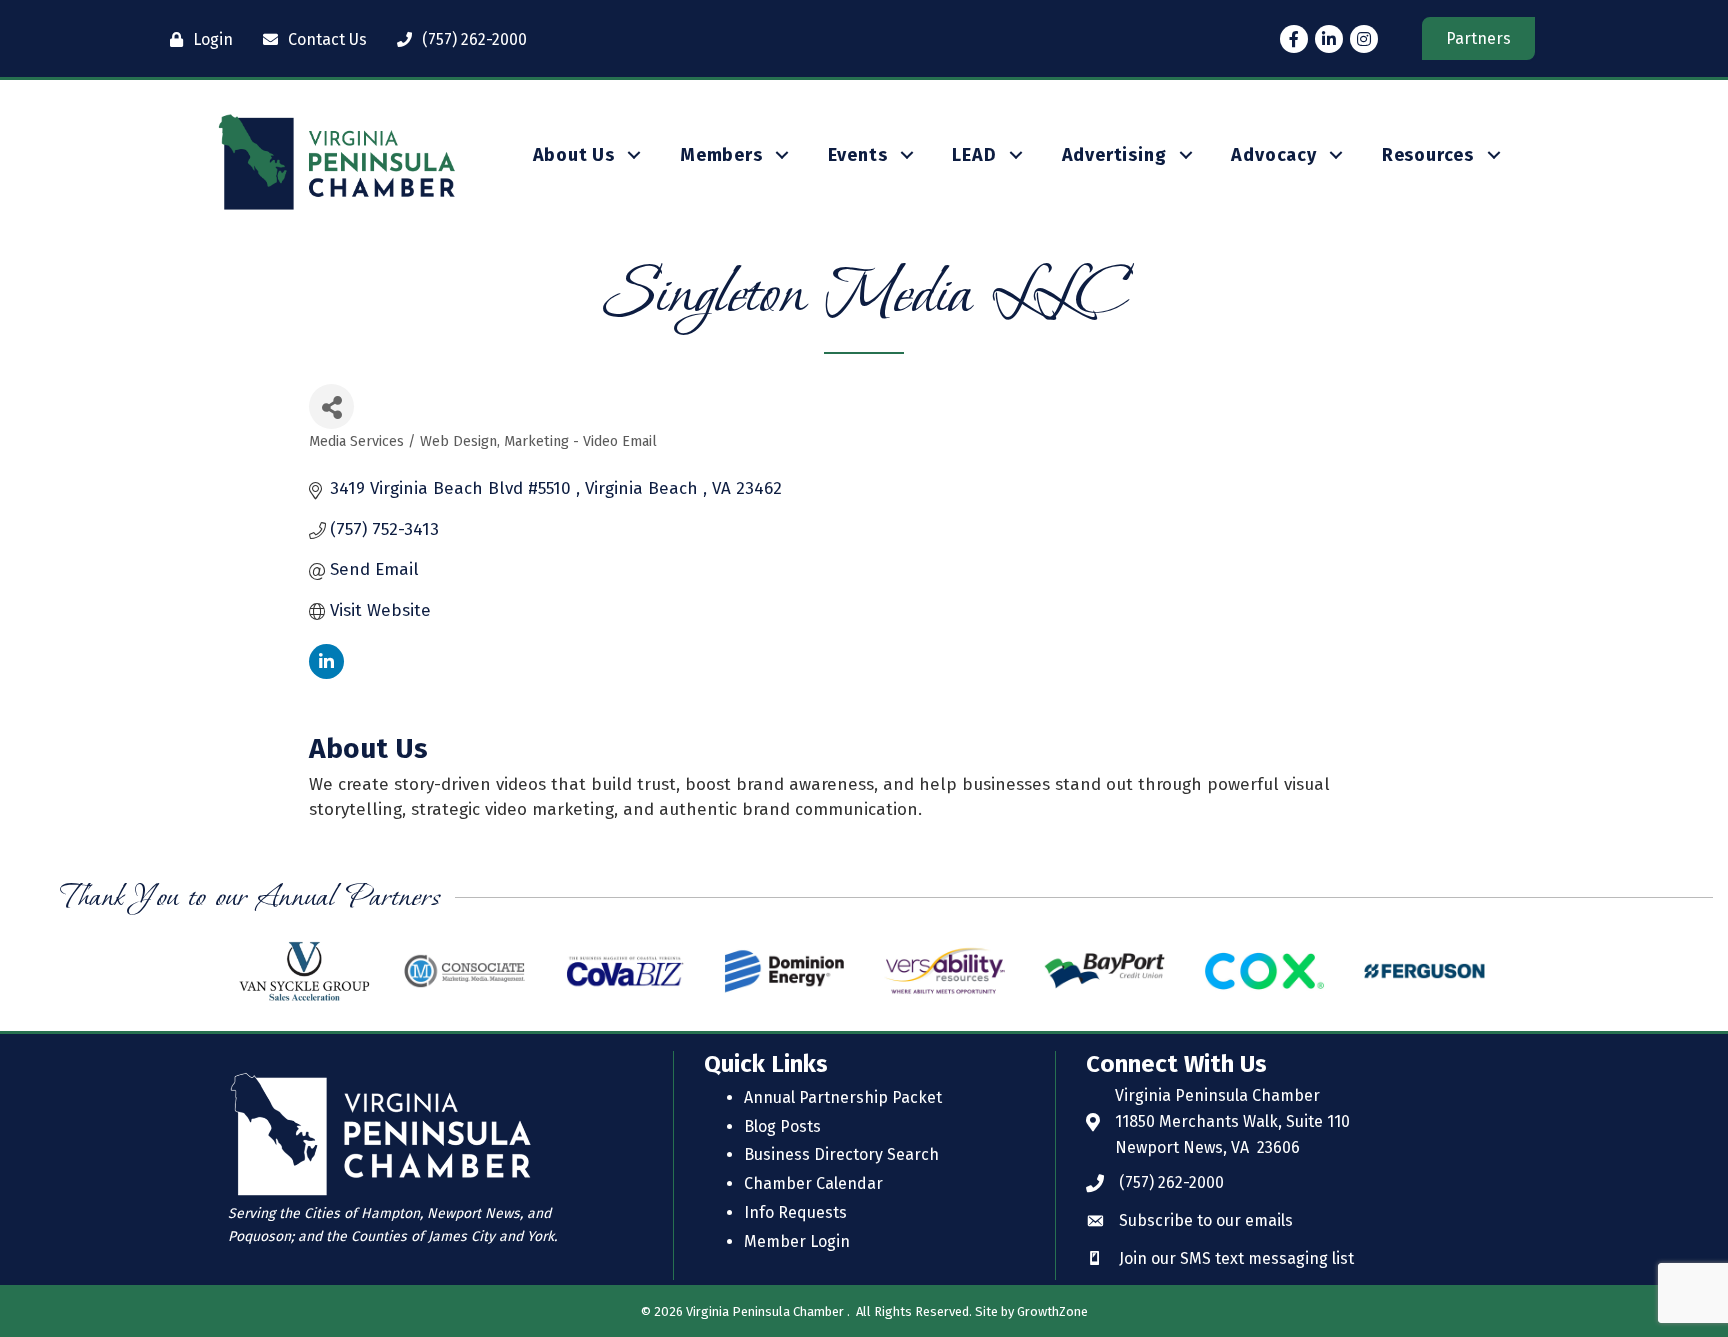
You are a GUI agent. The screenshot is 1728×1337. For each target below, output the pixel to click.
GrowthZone (1052, 1311)
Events (858, 155)
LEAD (974, 155)
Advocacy (1273, 155)
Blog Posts (782, 1126)
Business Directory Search (841, 1154)
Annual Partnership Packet (843, 1097)
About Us (574, 155)
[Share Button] (331, 406)
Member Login (797, 1241)
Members (721, 155)
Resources (1428, 155)
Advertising (1114, 155)
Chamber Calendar (813, 1183)
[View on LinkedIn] (326, 673)
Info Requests (795, 1212)
